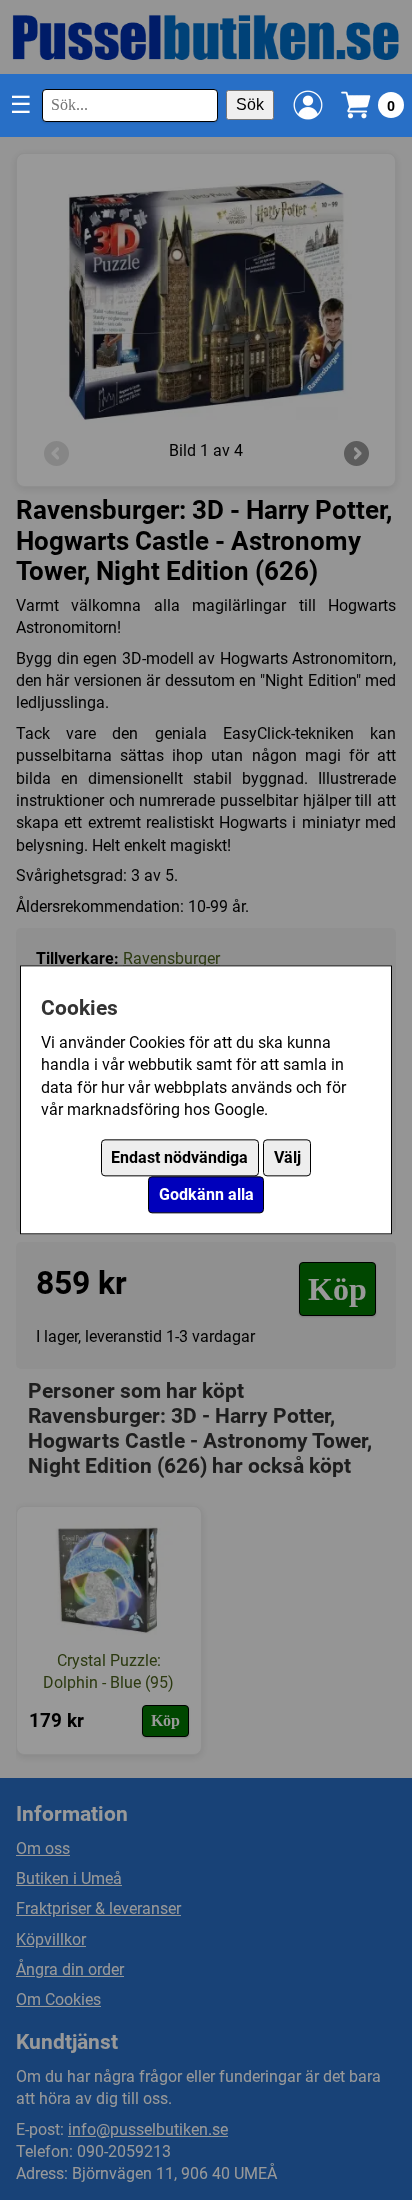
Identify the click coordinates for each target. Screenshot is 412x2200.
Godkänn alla (206, 1195)
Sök (250, 104)
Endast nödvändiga (179, 1158)
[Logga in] (308, 105)
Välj (287, 1158)
